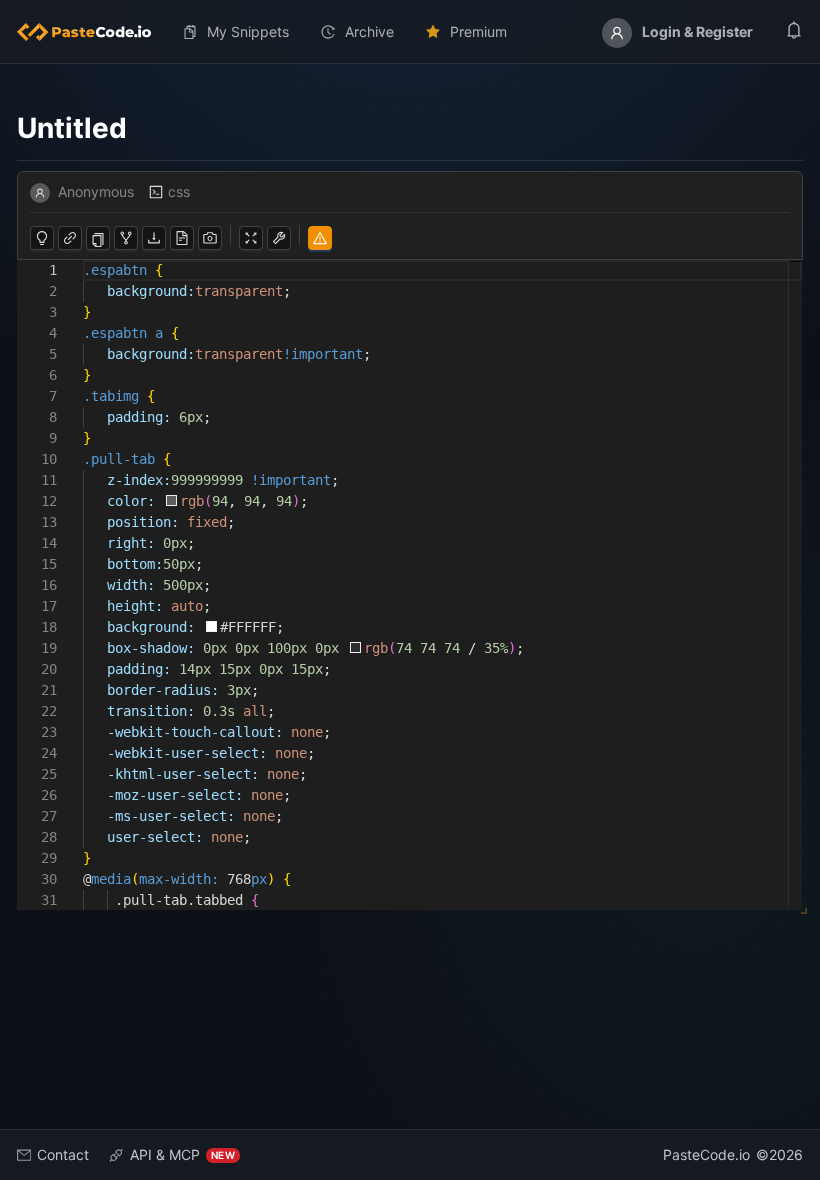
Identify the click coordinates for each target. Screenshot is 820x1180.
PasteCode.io (706, 1154)
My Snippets (248, 31)
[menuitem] (92, 32)
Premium (478, 31)
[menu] (410, 32)
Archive (369, 31)
